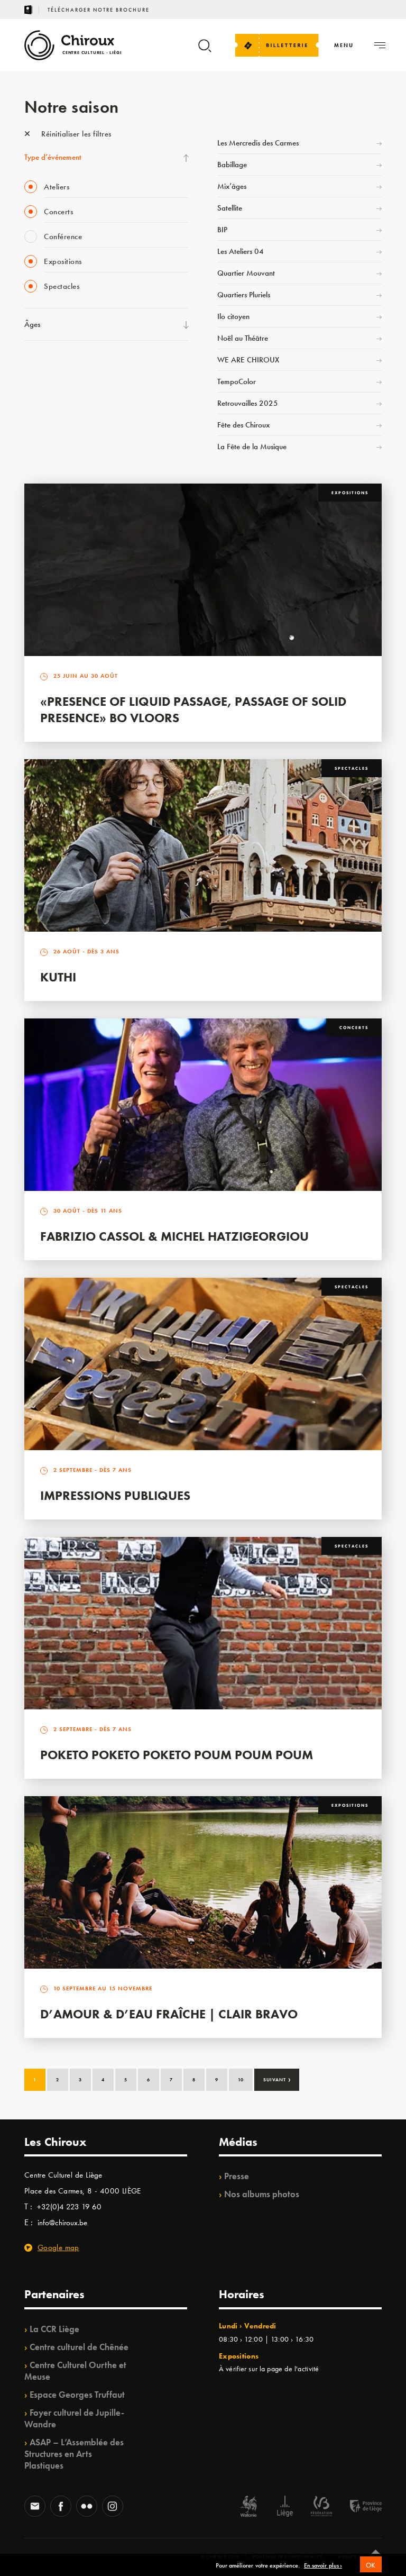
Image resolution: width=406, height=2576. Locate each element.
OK (371, 2565)
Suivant (277, 2079)
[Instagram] (113, 2507)
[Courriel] (35, 2507)
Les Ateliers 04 (241, 251)
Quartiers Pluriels (244, 295)
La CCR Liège (54, 2329)
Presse (237, 2176)
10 (241, 2080)
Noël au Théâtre (243, 338)
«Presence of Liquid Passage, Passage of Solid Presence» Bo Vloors (193, 709)
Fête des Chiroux (243, 425)
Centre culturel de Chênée (79, 2347)
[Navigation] (380, 45)
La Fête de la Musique (252, 447)
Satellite (230, 208)
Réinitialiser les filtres (75, 134)
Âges (32, 324)
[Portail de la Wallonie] (248, 2507)
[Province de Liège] (358, 2507)
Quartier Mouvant (246, 273)
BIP (222, 230)
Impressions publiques (115, 1495)
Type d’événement (53, 157)
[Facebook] (61, 2507)
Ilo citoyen (233, 316)
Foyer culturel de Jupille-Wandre (74, 2418)
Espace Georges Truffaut (77, 2395)
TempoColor (237, 381)
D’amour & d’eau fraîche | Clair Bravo (169, 2014)
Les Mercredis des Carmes (258, 143)
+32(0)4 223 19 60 (69, 2207)
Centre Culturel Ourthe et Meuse (75, 2371)
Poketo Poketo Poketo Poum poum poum (177, 1755)
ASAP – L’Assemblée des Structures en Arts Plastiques (74, 2454)
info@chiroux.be (62, 2223)
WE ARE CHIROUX (248, 360)
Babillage (232, 165)
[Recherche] (205, 51)
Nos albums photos (262, 2194)
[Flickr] (87, 2507)
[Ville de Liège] (285, 2507)
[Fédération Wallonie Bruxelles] (321, 2507)
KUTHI (58, 977)
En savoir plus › (323, 2566)
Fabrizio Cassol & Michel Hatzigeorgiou (174, 1236)
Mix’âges (232, 186)
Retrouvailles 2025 (248, 403)
